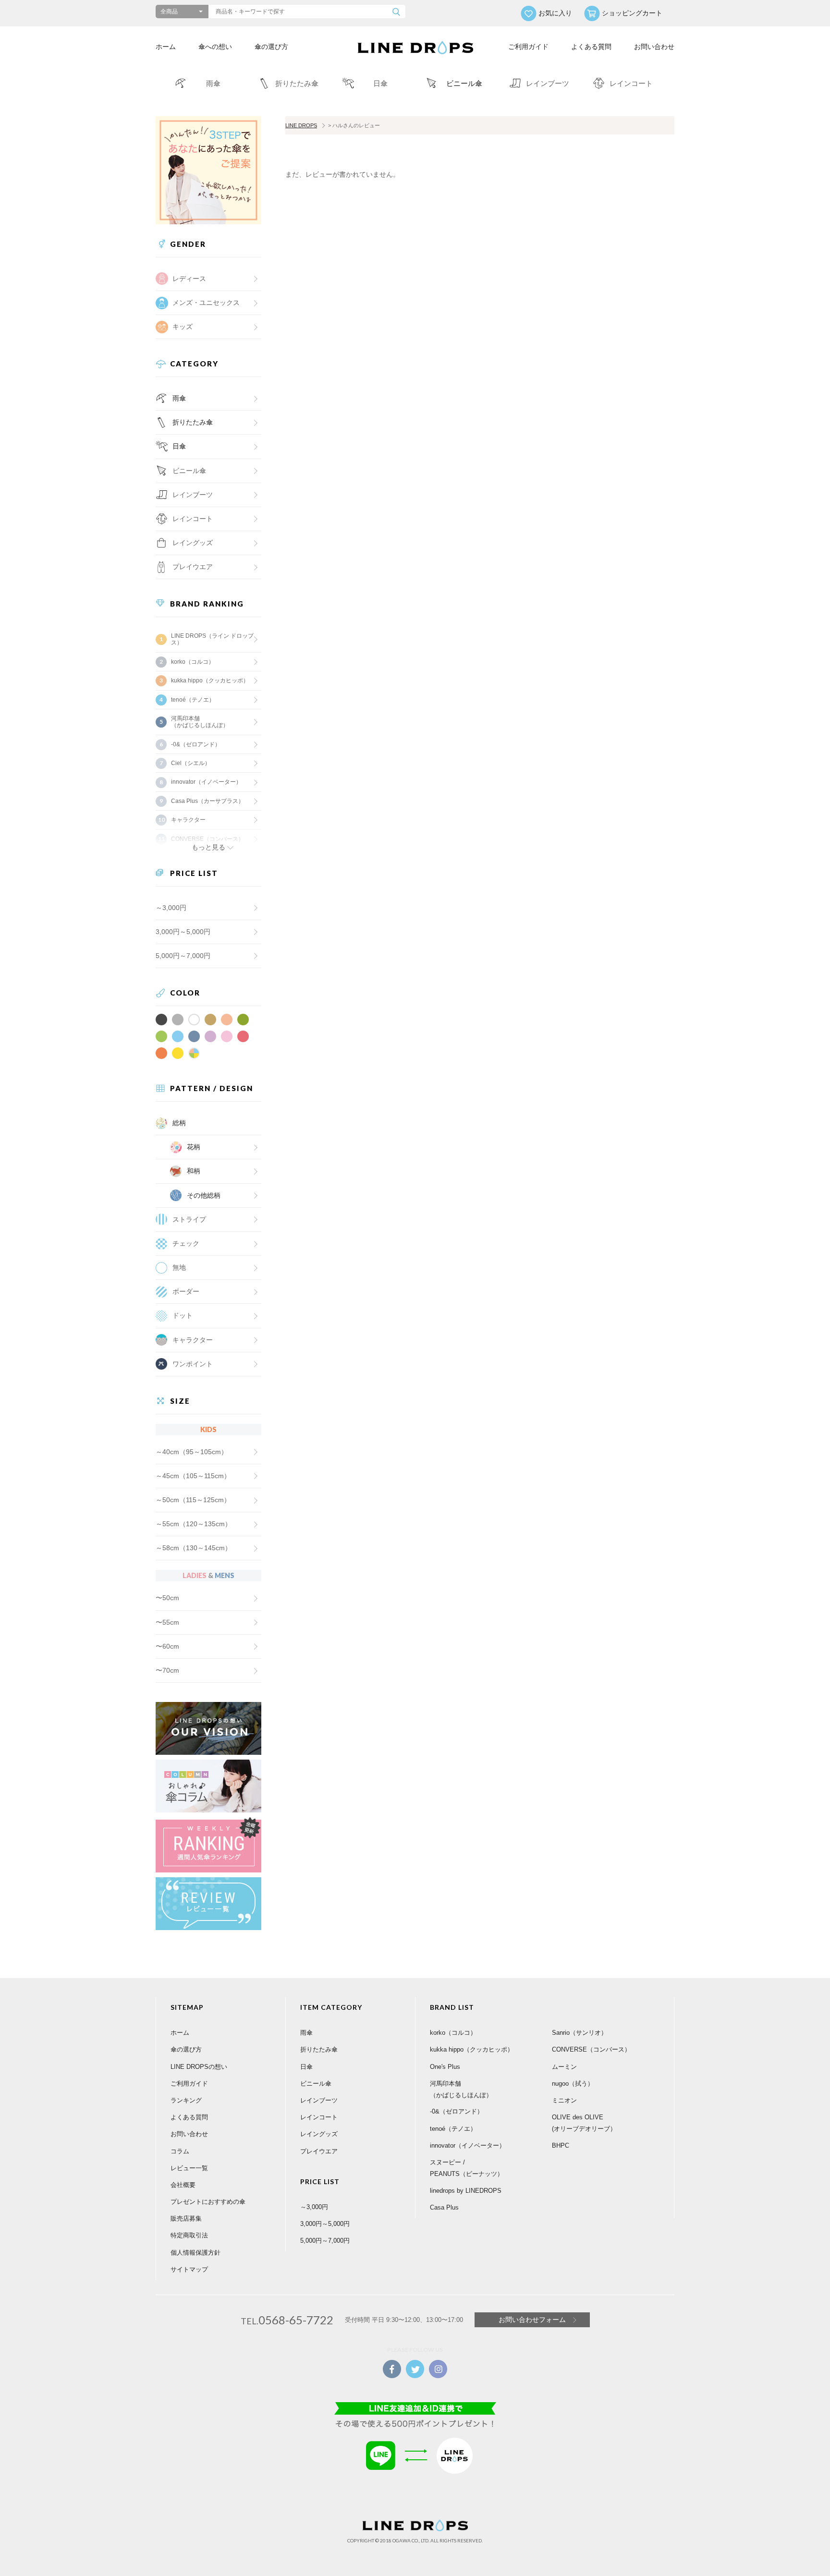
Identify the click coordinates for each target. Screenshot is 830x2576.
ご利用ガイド (528, 47)
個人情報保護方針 (195, 2253)
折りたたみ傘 (193, 422)
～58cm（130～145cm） (194, 1548)
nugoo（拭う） (573, 2084)
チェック (186, 1243)
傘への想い (215, 47)
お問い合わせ (654, 47)
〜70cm (167, 1670)
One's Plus (445, 2067)
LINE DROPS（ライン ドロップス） (212, 639)
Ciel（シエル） (191, 763)
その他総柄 (204, 1195)
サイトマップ (189, 2269)
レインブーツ (319, 2100)
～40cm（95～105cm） (192, 1452)
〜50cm (167, 1598)
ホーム (166, 47)
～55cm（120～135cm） (194, 1524)
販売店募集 (186, 2218)
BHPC (561, 2145)
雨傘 (179, 398)
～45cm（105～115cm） (193, 1476)
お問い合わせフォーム (532, 2320)
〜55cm (167, 1622)
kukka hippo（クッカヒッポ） (210, 680)
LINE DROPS (301, 125)
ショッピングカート (632, 13)
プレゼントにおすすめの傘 (208, 2202)
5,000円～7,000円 (183, 956)
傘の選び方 (271, 47)
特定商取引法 (189, 2235)
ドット (183, 1315)
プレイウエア (193, 567)
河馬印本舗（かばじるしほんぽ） (200, 722)
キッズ (183, 327)
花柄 (194, 1147)
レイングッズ (193, 543)
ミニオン (564, 2100)
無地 (179, 1267)
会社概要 (183, 2185)
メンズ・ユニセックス (206, 303)
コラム (180, 2151)
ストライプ (189, 1219)
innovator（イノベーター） (206, 782)
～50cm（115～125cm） (193, 1500)
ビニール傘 (189, 471)
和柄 (194, 1171)
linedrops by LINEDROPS (466, 2191)
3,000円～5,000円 (183, 932)
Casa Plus (444, 2207)
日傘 (179, 446)
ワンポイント (193, 1364)
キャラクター (193, 1340)
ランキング (186, 2100)
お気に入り (555, 13)
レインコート (319, 2117)
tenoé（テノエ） (193, 700)
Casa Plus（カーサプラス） (207, 801)
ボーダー (186, 1291)
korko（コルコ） (193, 662)
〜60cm (167, 1646)
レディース (189, 279)
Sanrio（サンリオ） (580, 2033)
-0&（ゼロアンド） (196, 744)
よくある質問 (591, 47)
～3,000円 (171, 908)
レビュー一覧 (189, 2168)
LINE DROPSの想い (199, 2067)
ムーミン (564, 2067)
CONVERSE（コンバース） (591, 2049)
